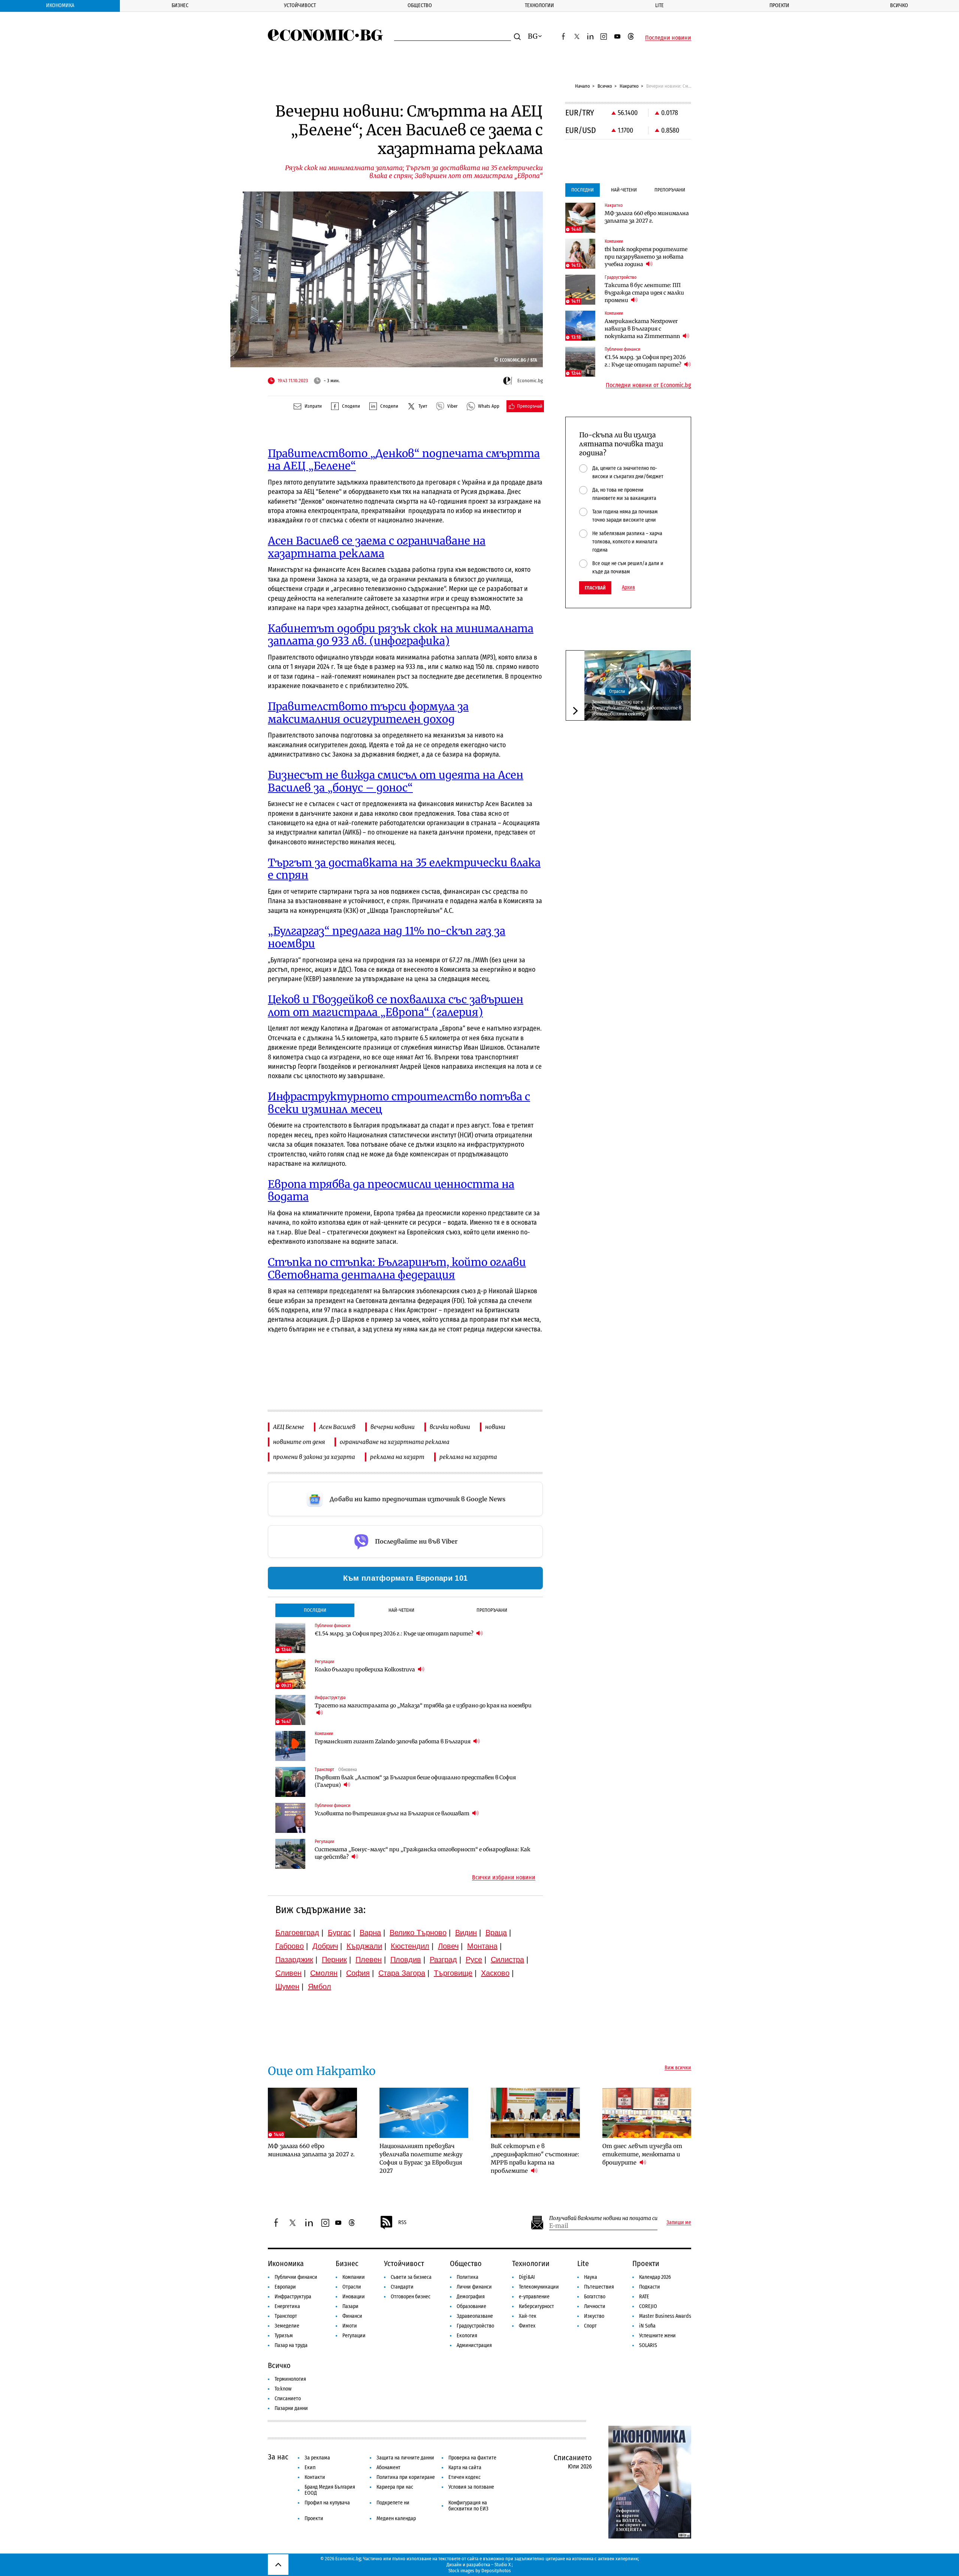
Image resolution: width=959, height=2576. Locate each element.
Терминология (290, 2379)
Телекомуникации (539, 2287)
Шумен (287, 1987)
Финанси (352, 2316)
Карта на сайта (465, 2468)
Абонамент (388, 2468)
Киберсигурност (536, 2306)
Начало (583, 86)
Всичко (899, 5)
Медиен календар (396, 2518)
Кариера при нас (395, 2487)
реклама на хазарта (468, 1457)
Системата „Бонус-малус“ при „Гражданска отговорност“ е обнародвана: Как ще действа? (423, 1853)
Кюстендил (410, 1946)
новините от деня (299, 1442)
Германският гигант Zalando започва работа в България (393, 1741)
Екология (467, 2336)
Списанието (288, 2399)
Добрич (325, 1946)
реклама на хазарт (397, 1457)
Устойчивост (300, 5)
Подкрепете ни (393, 2503)
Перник (334, 1960)
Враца (496, 1933)
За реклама (317, 2458)
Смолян (324, 1973)
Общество (420, 5)
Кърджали (364, 1946)
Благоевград (297, 1933)
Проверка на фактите (472, 2458)
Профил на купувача (327, 2503)
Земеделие (287, 2326)
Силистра (507, 1960)
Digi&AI (527, 2277)
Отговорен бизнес (411, 2297)
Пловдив (406, 1960)
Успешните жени (657, 2336)
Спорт (590, 2326)
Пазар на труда (291, 2345)
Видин (466, 1933)
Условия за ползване (471, 2487)
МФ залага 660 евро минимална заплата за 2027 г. (647, 217)
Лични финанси (474, 2287)
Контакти (315, 2477)
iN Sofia (647, 2326)
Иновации (354, 2297)
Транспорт (286, 2316)
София (358, 1973)
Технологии (539, 5)
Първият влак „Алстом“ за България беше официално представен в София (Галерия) (415, 1781)
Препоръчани (492, 1610)
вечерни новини (393, 1427)
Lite (659, 5)
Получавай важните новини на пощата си (603, 2218)
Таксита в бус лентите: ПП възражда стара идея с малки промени (644, 293)
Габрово (290, 1946)
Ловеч (448, 1946)
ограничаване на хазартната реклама (395, 1442)
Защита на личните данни (405, 2458)
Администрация (474, 2345)
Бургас (339, 1933)
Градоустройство (475, 2326)
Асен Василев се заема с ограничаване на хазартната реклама (377, 547)
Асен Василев (337, 1427)
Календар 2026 (655, 2277)
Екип (310, 2468)
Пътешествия (599, 2287)
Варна (370, 1933)
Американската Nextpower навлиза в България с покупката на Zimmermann (643, 329)
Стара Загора (402, 1973)
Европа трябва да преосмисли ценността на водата (391, 1191)
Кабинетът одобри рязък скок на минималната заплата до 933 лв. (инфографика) (401, 635)
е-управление (534, 2297)
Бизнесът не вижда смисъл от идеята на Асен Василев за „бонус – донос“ (396, 781)
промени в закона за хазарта (314, 1457)
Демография (471, 2297)
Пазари (350, 2306)
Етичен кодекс (465, 2477)
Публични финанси (296, 2277)
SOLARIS (648, 2345)
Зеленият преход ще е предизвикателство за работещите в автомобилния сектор (637, 708)
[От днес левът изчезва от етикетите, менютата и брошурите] (647, 2113)
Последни (315, 1610)
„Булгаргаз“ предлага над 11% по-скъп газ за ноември (387, 937)
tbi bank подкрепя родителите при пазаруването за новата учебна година (646, 257)
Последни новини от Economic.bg (648, 385)
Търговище (453, 1973)
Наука (591, 2277)
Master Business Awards (665, 2316)
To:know (283, 2389)
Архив (628, 588)
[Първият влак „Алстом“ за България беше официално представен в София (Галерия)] (290, 1782)
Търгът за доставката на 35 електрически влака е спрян (404, 869)
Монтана (482, 1946)
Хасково (495, 1973)
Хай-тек (528, 2316)
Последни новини (668, 38)
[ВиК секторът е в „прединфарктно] (535, 2113)
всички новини (450, 1427)
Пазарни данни (291, 2408)
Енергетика (287, 2306)
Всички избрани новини (504, 1877)
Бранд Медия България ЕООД (330, 2490)
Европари (285, 2287)
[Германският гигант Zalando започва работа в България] (290, 1746)
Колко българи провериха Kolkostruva (365, 1669)
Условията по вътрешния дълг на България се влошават (393, 1813)
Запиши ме (679, 2223)
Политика (468, 2277)
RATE (644, 2297)
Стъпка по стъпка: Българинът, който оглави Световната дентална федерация (397, 1269)
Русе (474, 1960)
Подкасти (650, 2287)
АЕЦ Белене (289, 1427)
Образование (471, 2306)
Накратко (629, 86)
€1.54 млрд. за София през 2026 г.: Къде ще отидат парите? (395, 1634)
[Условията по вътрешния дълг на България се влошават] (290, 1818)
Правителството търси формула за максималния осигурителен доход (368, 713)
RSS (402, 2222)
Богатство (595, 2297)
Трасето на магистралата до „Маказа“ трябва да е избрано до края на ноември (423, 1705)
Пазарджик (294, 1960)
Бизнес (180, 5)
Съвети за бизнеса (411, 2277)
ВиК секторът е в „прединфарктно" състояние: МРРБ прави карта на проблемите (535, 2158)
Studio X (503, 2565)
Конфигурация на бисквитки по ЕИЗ (468, 2506)
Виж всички (678, 2068)
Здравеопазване (475, 2316)
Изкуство (594, 2316)
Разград (443, 1960)
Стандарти (402, 2287)
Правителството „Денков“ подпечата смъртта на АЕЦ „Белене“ (404, 460)
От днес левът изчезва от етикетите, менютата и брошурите (642, 2154)
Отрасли (617, 691)
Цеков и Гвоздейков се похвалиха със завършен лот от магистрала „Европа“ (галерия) (396, 1006)
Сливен (288, 1973)
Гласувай (595, 588)
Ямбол (320, 1987)
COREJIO (648, 2306)
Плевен (369, 1960)
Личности (595, 2306)
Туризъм (284, 2336)
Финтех (527, 2326)
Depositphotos (496, 2571)
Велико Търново (418, 1933)
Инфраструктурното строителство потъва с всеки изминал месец (399, 1103)
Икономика (60, 5)
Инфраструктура (293, 2297)
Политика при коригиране (406, 2477)
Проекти (779, 5)
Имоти (350, 2326)
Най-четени (401, 1610)
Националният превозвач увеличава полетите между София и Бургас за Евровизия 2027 (421, 2158)
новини (495, 1427)
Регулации (354, 2336)
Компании (354, 2277)
